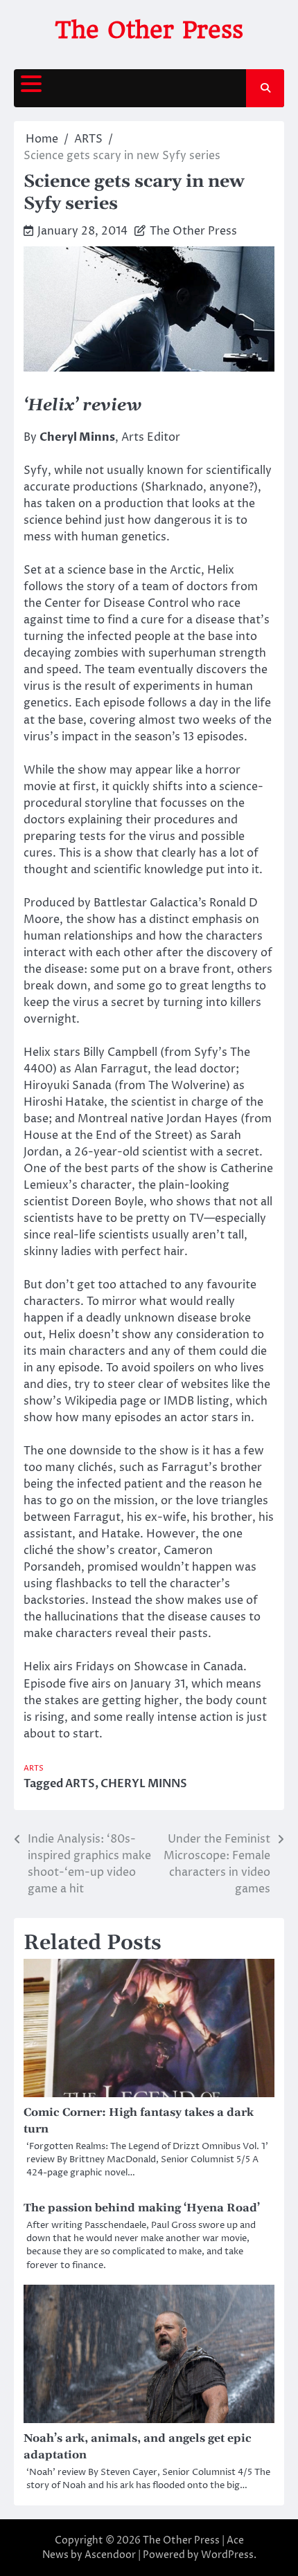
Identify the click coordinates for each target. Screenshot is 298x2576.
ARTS (34, 1768)
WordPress (227, 2555)
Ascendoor (110, 2555)
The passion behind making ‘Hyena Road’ (142, 2208)
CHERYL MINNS (144, 1784)
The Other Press (149, 30)
